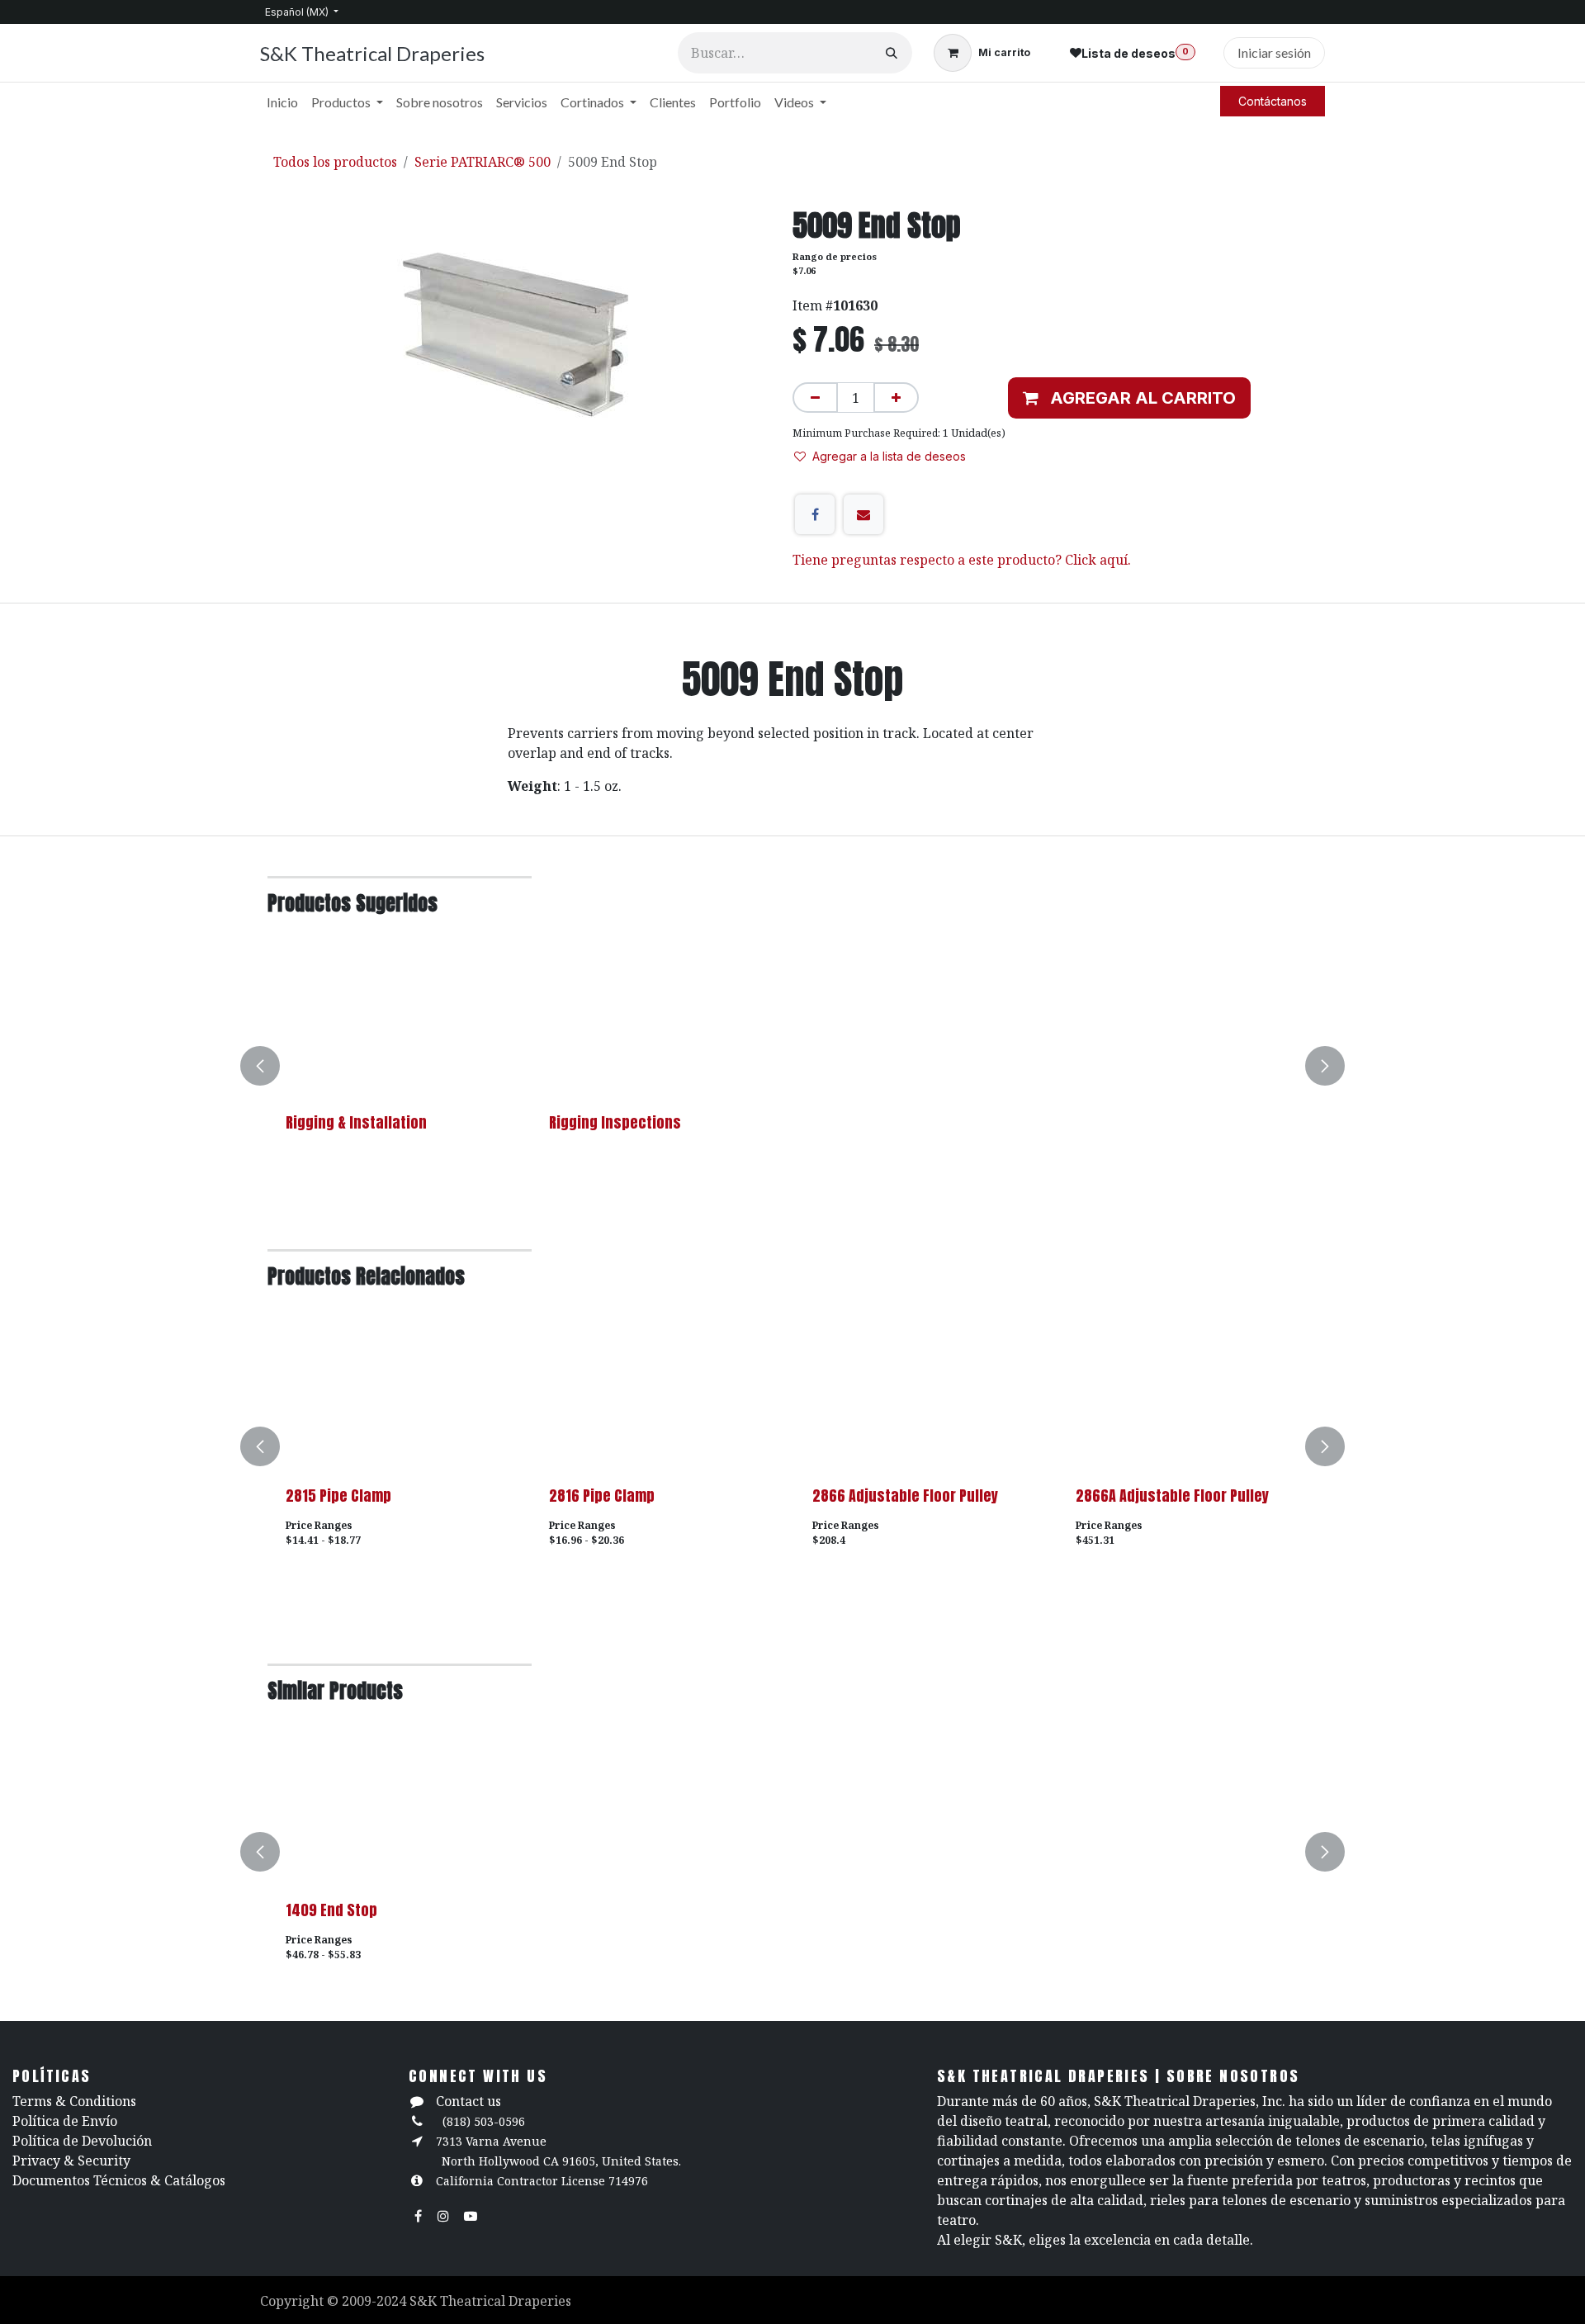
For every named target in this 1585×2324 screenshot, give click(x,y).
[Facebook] (815, 514)
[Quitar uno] (815, 398)
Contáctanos (1273, 101)
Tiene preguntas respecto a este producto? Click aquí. (962, 560)
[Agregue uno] (896, 398)
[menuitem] (282, 102)
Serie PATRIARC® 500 (483, 162)
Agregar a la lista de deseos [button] (889, 456)
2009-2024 (376, 2301)
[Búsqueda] (892, 53)
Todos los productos (335, 162)
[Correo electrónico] (863, 514)
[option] (792, 1066)
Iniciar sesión (1274, 52)
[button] (1129, 398)
